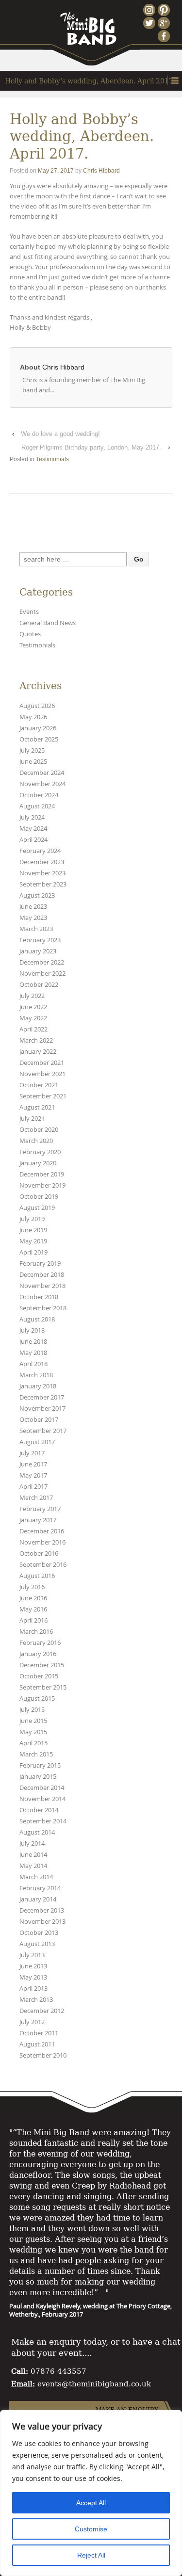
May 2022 (33, 1018)
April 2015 (33, 1743)
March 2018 (36, 1375)
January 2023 (38, 951)
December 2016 (42, 1531)
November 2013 (42, 1922)
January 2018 (38, 1386)
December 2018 (42, 1275)
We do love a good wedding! (60, 434)
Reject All (91, 2555)
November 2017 (42, 1409)
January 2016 (38, 1654)
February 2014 (40, 1888)
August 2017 (37, 1442)
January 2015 (38, 1777)
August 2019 (37, 1208)
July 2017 (32, 1453)
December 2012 (42, 2011)
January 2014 (38, 1899)
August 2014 (37, 1832)
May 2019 (33, 1241)
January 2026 (38, 728)
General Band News (48, 623)
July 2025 (32, 750)
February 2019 (40, 1264)
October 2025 (39, 739)
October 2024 (39, 795)
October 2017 (39, 1420)
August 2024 (37, 806)
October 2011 (39, 2033)
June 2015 (33, 1721)
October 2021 (39, 1085)
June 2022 (33, 1007)
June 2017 (33, 1464)
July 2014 (32, 1843)
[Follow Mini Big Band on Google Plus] (165, 23)
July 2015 (32, 1710)
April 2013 (33, 1988)
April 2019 (33, 1252)
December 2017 (42, 1397)
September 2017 (43, 1431)
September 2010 (43, 2055)
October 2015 (39, 1676)
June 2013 (33, 1966)
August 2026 (37, 706)
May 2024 (33, 829)
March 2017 (36, 1498)
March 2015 (36, 1754)
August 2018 (37, 1319)
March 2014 (36, 1877)
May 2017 (33, 1475)
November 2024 (42, 784)
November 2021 (42, 1074)
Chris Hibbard (101, 171)
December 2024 (42, 773)
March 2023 (36, 929)
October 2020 (39, 1130)
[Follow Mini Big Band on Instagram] (150, 10)
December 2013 (42, 1910)
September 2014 (43, 1821)
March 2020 (36, 1141)
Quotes (30, 634)
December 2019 (42, 1174)
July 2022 (32, 996)
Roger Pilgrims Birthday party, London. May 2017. (91, 447)
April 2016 (33, 1620)
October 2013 (39, 1933)
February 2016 (40, 1643)
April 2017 (33, 1487)
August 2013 (37, 1944)
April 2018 (33, 1364)
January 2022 (38, 1052)
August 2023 (37, 895)
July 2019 (32, 1219)
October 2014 (39, 1810)
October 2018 (39, 1297)
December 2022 (42, 962)
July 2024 (32, 817)
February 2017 (40, 1509)
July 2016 (32, 1587)
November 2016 (42, 1542)
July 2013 (32, 1955)
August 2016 (37, 1576)
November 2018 (42, 1286)
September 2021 (43, 1096)
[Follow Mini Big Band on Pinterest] (165, 10)
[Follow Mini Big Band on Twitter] (150, 23)
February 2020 (40, 1152)
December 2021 (42, 1063)
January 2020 (38, 1163)
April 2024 (33, 840)
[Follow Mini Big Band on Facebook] (165, 36)
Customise (91, 2529)
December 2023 (42, 862)
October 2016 (39, 1554)
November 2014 (42, 1799)
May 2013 (33, 1977)
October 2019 (39, 1197)
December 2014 (42, 1788)
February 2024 (40, 851)
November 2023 (42, 873)
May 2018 (33, 1353)
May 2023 (33, 918)
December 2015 (42, 1665)
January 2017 (38, 1520)
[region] (91, 2493)
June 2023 (33, 907)
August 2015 (37, 1699)
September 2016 (43, 1565)
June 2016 (33, 1598)
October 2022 (39, 985)
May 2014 (33, 1866)
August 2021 (37, 1107)
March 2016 (36, 1632)
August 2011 (37, 2044)
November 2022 (42, 974)
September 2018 (43, 1308)
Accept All (91, 2503)
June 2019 (33, 1230)
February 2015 (40, 1765)
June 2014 (33, 1855)
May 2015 (33, 1732)
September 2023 (43, 884)
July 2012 (32, 2022)
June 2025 (33, 762)
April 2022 (33, 1029)
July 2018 (32, 1330)
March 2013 (36, 2000)
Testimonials (52, 459)
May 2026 (33, 717)
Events (29, 612)
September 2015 (43, 1687)
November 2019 (42, 1185)
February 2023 (40, 940)
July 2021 (32, 1119)
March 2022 (36, 1040)
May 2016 (33, 1609)
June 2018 (33, 1342)
